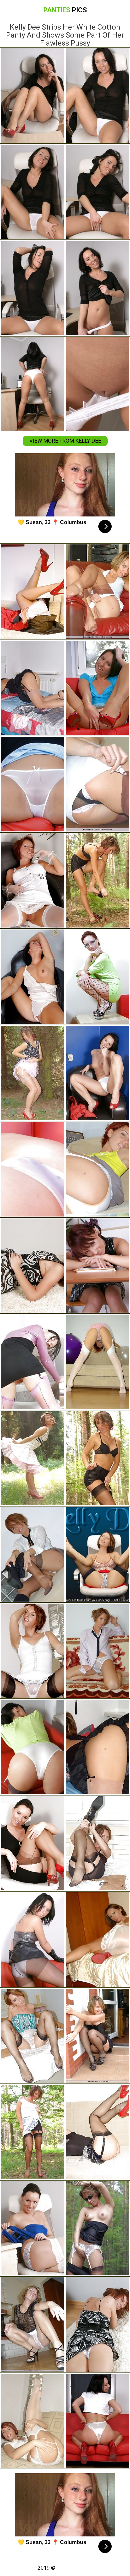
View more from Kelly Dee (65, 441)
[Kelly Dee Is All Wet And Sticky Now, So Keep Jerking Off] (97, 1554)
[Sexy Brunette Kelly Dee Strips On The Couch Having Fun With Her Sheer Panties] (32, 1169)
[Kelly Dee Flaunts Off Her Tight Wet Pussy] (97, 1747)
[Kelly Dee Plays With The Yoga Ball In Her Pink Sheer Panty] (97, 1362)
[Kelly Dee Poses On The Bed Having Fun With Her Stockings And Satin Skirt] (32, 2036)
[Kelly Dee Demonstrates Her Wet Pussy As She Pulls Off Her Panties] (97, 784)
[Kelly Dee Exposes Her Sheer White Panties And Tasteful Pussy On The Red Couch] (32, 784)
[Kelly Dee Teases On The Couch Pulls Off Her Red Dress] (32, 592)
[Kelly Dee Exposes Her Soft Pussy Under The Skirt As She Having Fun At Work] (32, 1843)
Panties (65, 10)
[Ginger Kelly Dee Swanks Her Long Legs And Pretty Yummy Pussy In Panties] (32, 977)
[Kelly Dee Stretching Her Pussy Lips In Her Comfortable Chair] (97, 1169)
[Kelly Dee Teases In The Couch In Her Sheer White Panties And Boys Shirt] (97, 1651)
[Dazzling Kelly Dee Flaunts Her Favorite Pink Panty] (32, 2325)
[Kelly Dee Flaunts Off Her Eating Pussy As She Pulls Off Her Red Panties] (97, 1939)
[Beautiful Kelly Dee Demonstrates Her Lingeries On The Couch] (97, 2132)
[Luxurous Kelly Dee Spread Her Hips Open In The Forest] (32, 1458)
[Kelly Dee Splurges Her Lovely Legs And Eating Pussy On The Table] (97, 977)
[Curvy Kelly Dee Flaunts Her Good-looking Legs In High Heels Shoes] (97, 1843)
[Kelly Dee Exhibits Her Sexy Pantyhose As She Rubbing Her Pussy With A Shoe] (97, 688)
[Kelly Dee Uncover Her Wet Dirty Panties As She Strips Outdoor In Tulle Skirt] (32, 1073)
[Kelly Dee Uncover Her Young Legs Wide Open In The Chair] (97, 592)
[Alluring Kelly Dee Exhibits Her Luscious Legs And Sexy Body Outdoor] (32, 2132)
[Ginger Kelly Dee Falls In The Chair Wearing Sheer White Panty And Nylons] (32, 1651)
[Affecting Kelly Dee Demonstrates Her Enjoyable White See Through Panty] (97, 2325)
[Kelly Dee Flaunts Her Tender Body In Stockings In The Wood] (97, 881)
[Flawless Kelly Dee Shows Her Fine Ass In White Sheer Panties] (32, 1266)
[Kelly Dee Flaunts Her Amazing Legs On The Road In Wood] (97, 2228)
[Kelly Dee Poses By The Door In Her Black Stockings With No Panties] (97, 2036)
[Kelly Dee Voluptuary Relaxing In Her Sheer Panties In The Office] (32, 2228)
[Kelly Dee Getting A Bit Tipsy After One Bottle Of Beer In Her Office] (97, 1266)
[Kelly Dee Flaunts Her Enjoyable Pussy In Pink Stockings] (32, 1362)
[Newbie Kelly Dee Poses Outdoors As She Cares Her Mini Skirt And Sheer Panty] (97, 1458)
